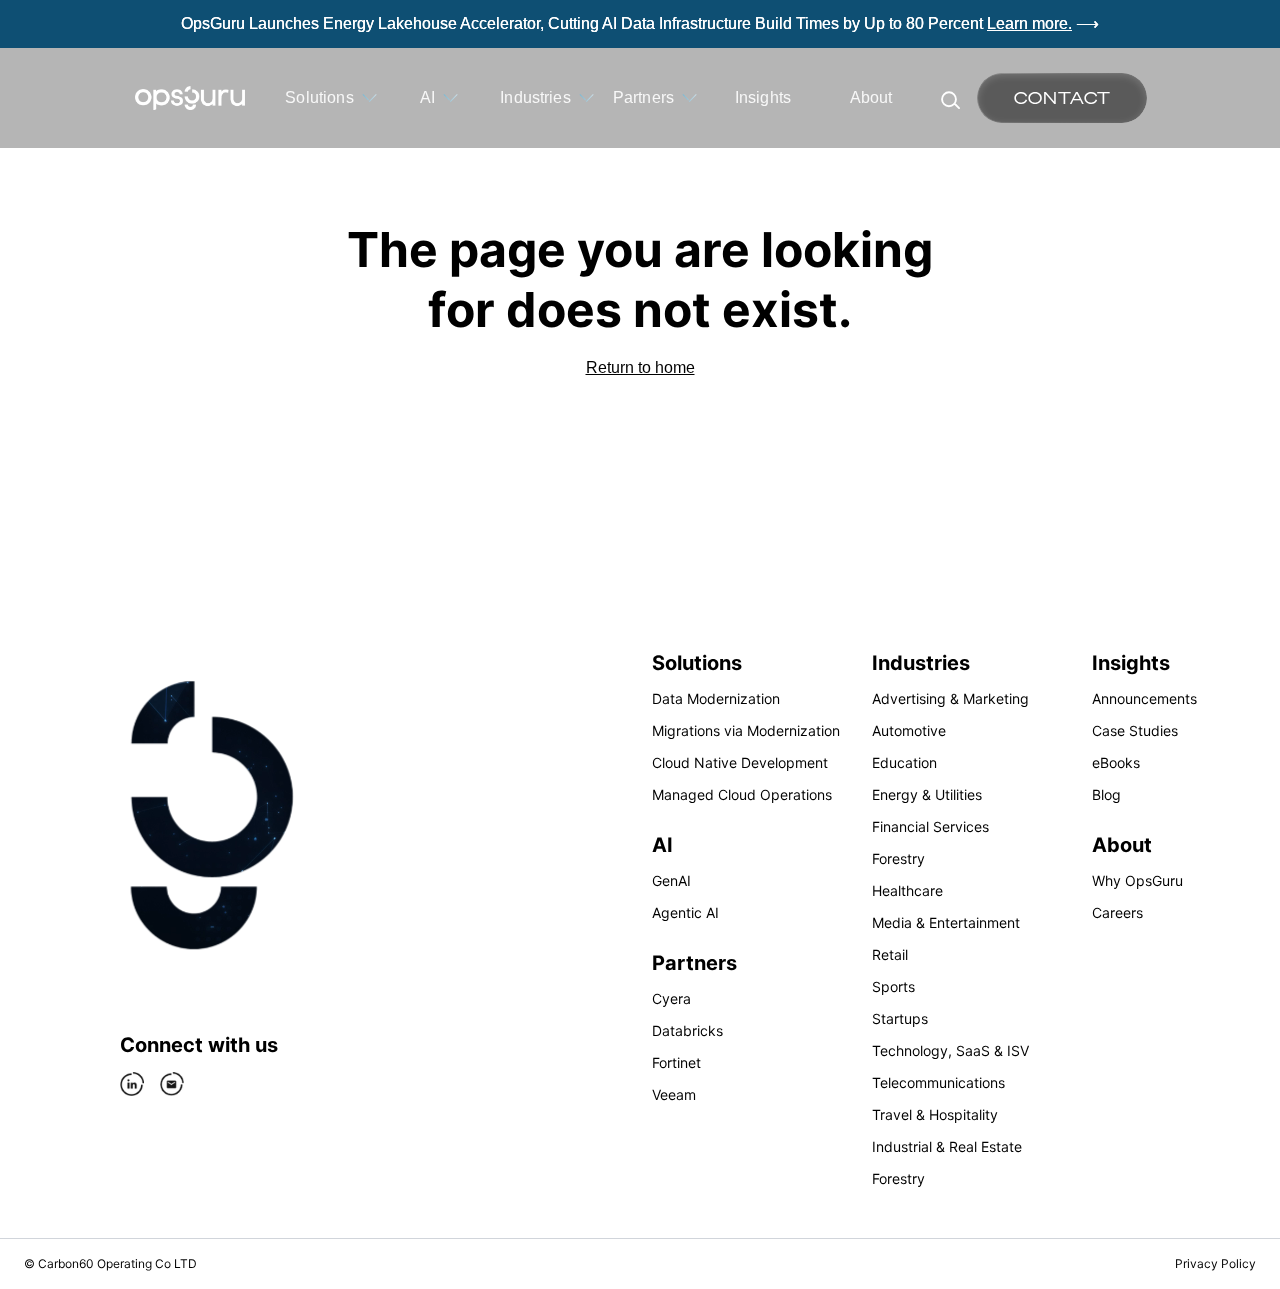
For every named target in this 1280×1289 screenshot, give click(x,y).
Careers (1117, 912)
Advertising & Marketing (950, 698)
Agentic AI (685, 912)
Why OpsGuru (1137, 880)
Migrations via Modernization (746, 730)
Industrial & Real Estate (947, 1146)
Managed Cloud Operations (742, 794)
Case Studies (1135, 730)
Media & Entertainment (946, 922)
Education (904, 762)
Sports (893, 986)
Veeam (674, 1094)
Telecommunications (938, 1082)
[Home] (190, 98)
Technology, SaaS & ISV (950, 1050)
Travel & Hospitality (935, 1114)
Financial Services (930, 826)
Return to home (640, 367)
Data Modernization (716, 698)
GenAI (671, 880)
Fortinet (676, 1062)
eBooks (1116, 762)
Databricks (687, 1030)
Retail (890, 954)
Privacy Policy (1215, 1263)
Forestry (898, 858)
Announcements (1144, 698)
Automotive (909, 730)
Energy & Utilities (927, 794)
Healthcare (907, 890)
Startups (900, 1018)
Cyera (671, 998)
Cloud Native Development (740, 762)
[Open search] (949, 98)
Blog (1106, 794)
